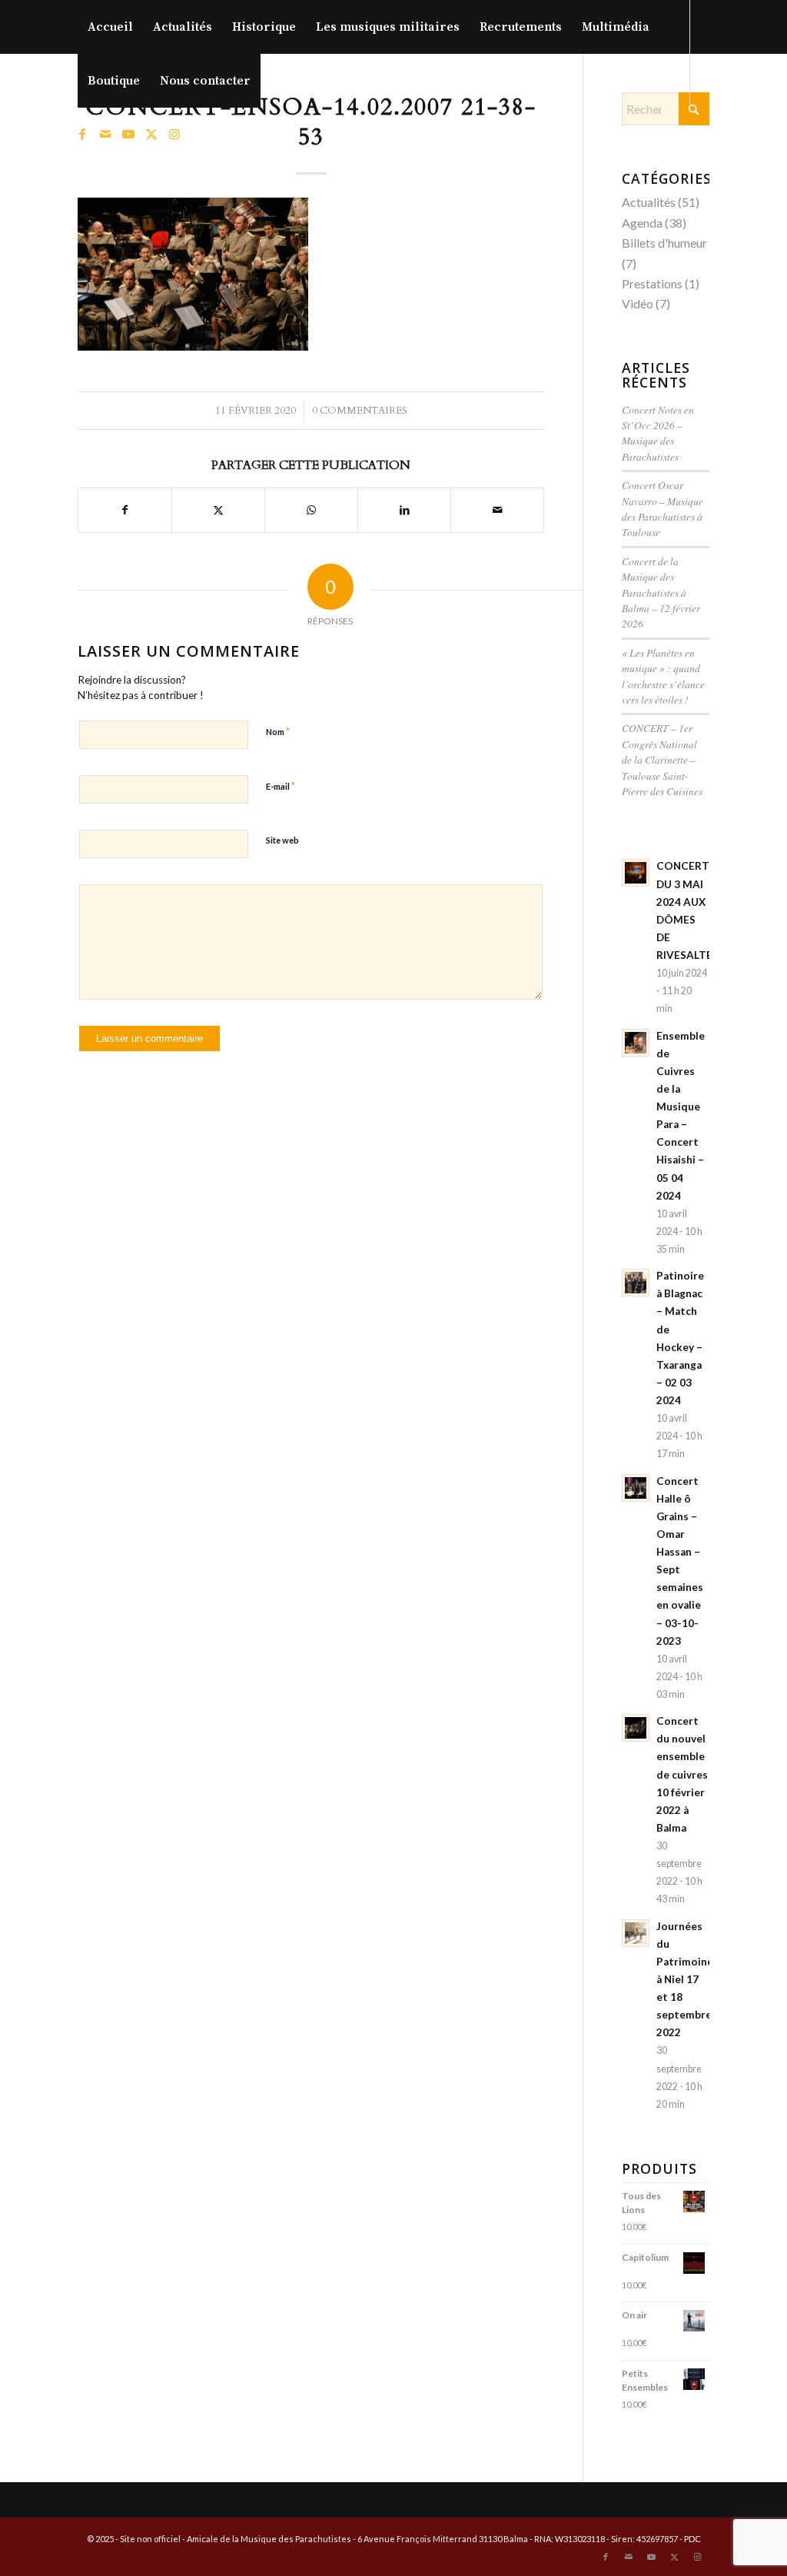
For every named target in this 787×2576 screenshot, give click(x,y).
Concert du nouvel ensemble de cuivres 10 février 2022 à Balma (682, 1774)
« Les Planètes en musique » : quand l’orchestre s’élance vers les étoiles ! (663, 676)
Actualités (649, 202)
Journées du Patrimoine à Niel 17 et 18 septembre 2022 (685, 1980)
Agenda (642, 223)
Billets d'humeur (664, 243)
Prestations (652, 283)
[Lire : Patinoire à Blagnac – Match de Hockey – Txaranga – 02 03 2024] (636, 1283)
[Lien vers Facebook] (82, 134)
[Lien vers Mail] (105, 134)
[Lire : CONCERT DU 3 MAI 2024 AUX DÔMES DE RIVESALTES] (636, 873)
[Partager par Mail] (497, 510)
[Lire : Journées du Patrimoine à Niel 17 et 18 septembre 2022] (636, 1933)
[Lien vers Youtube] (128, 134)
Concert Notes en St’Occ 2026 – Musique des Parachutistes (658, 433)
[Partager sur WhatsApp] (311, 510)
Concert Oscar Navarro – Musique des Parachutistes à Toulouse (662, 508)
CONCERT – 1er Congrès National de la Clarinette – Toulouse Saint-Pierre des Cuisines (662, 759)
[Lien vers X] (151, 134)
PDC (692, 2539)
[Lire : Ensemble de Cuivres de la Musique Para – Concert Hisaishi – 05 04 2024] (636, 1043)
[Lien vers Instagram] (174, 134)
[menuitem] (110, 27)
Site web (282, 840)
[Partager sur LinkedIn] (404, 510)
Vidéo (638, 303)
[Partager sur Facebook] (125, 510)
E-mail (281, 786)
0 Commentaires (360, 411)
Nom (278, 731)
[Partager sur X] (218, 510)
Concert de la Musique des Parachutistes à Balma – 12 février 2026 (661, 592)
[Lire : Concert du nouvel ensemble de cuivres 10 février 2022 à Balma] (636, 1728)
